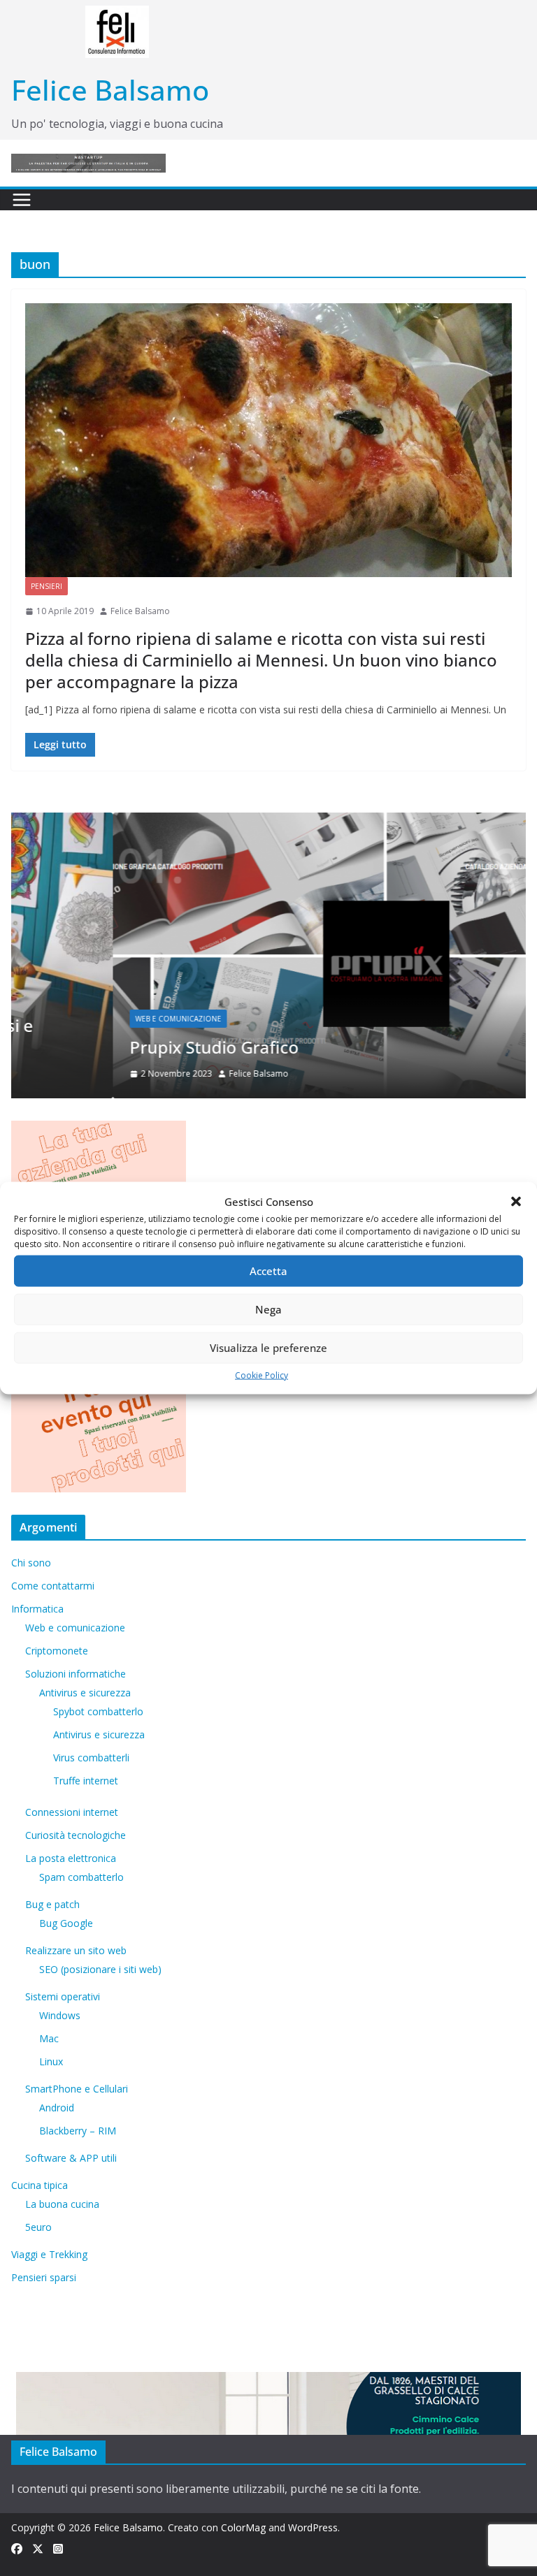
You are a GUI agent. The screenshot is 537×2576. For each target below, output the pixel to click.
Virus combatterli (91, 1758)
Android (57, 2108)
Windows (60, 2015)
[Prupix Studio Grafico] (268, 821)
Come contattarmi (53, 1586)
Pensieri (46, 586)
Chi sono (31, 1563)
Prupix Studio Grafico (113, 1047)
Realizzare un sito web (76, 1950)
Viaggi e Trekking (49, 2254)
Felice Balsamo (110, 90)
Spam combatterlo (81, 1877)
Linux (51, 2061)
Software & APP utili (71, 2158)
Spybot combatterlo (98, 1711)
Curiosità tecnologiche (76, 1835)
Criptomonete (57, 1651)
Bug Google (66, 1923)
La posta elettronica (71, 1858)
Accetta (268, 1271)
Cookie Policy (262, 1375)
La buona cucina (62, 2204)
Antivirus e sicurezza (85, 1693)
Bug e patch (52, 1904)
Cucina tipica (40, 2185)
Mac (49, 2038)
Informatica (37, 1609)
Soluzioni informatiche (76, 1674)
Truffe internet (86, 1781)
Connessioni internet (72, 1812)
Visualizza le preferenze (268, 1348)
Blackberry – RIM (78, 2131)
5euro (38, 2227)
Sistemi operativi (63, 1996)
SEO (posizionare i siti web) (100, 1969)
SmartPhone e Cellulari (77, 2089)
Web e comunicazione (77, 1019)
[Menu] (22, 200)
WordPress (313, 2527)
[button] (516, 1202)
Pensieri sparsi (44, 2277)
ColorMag (243, 2527)
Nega (268, 1309)
